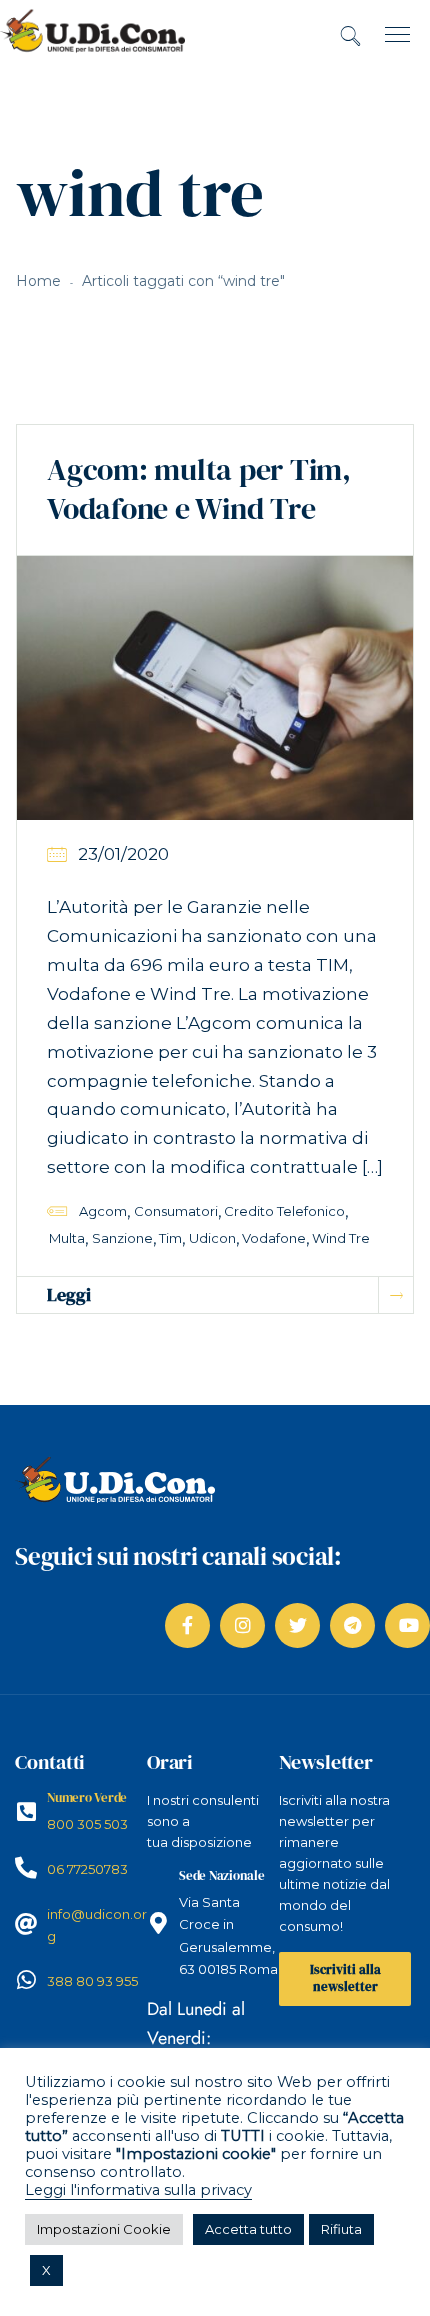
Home (38, 281)
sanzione (122, 1238)
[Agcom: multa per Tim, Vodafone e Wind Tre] (215, 687)
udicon (212, 1238)
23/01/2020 (123, 854)
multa (67, 1238)
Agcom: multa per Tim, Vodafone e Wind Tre (199, 489)
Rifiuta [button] (341, 2229)
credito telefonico (284, 1211)
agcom (103, 1211)
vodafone (274, 1238)
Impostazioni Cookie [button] (104, 2229)
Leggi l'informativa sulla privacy (138, 2190)
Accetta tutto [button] (248, 2229)
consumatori (176, 1211)
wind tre (341, 1238)
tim (170, 1238)
